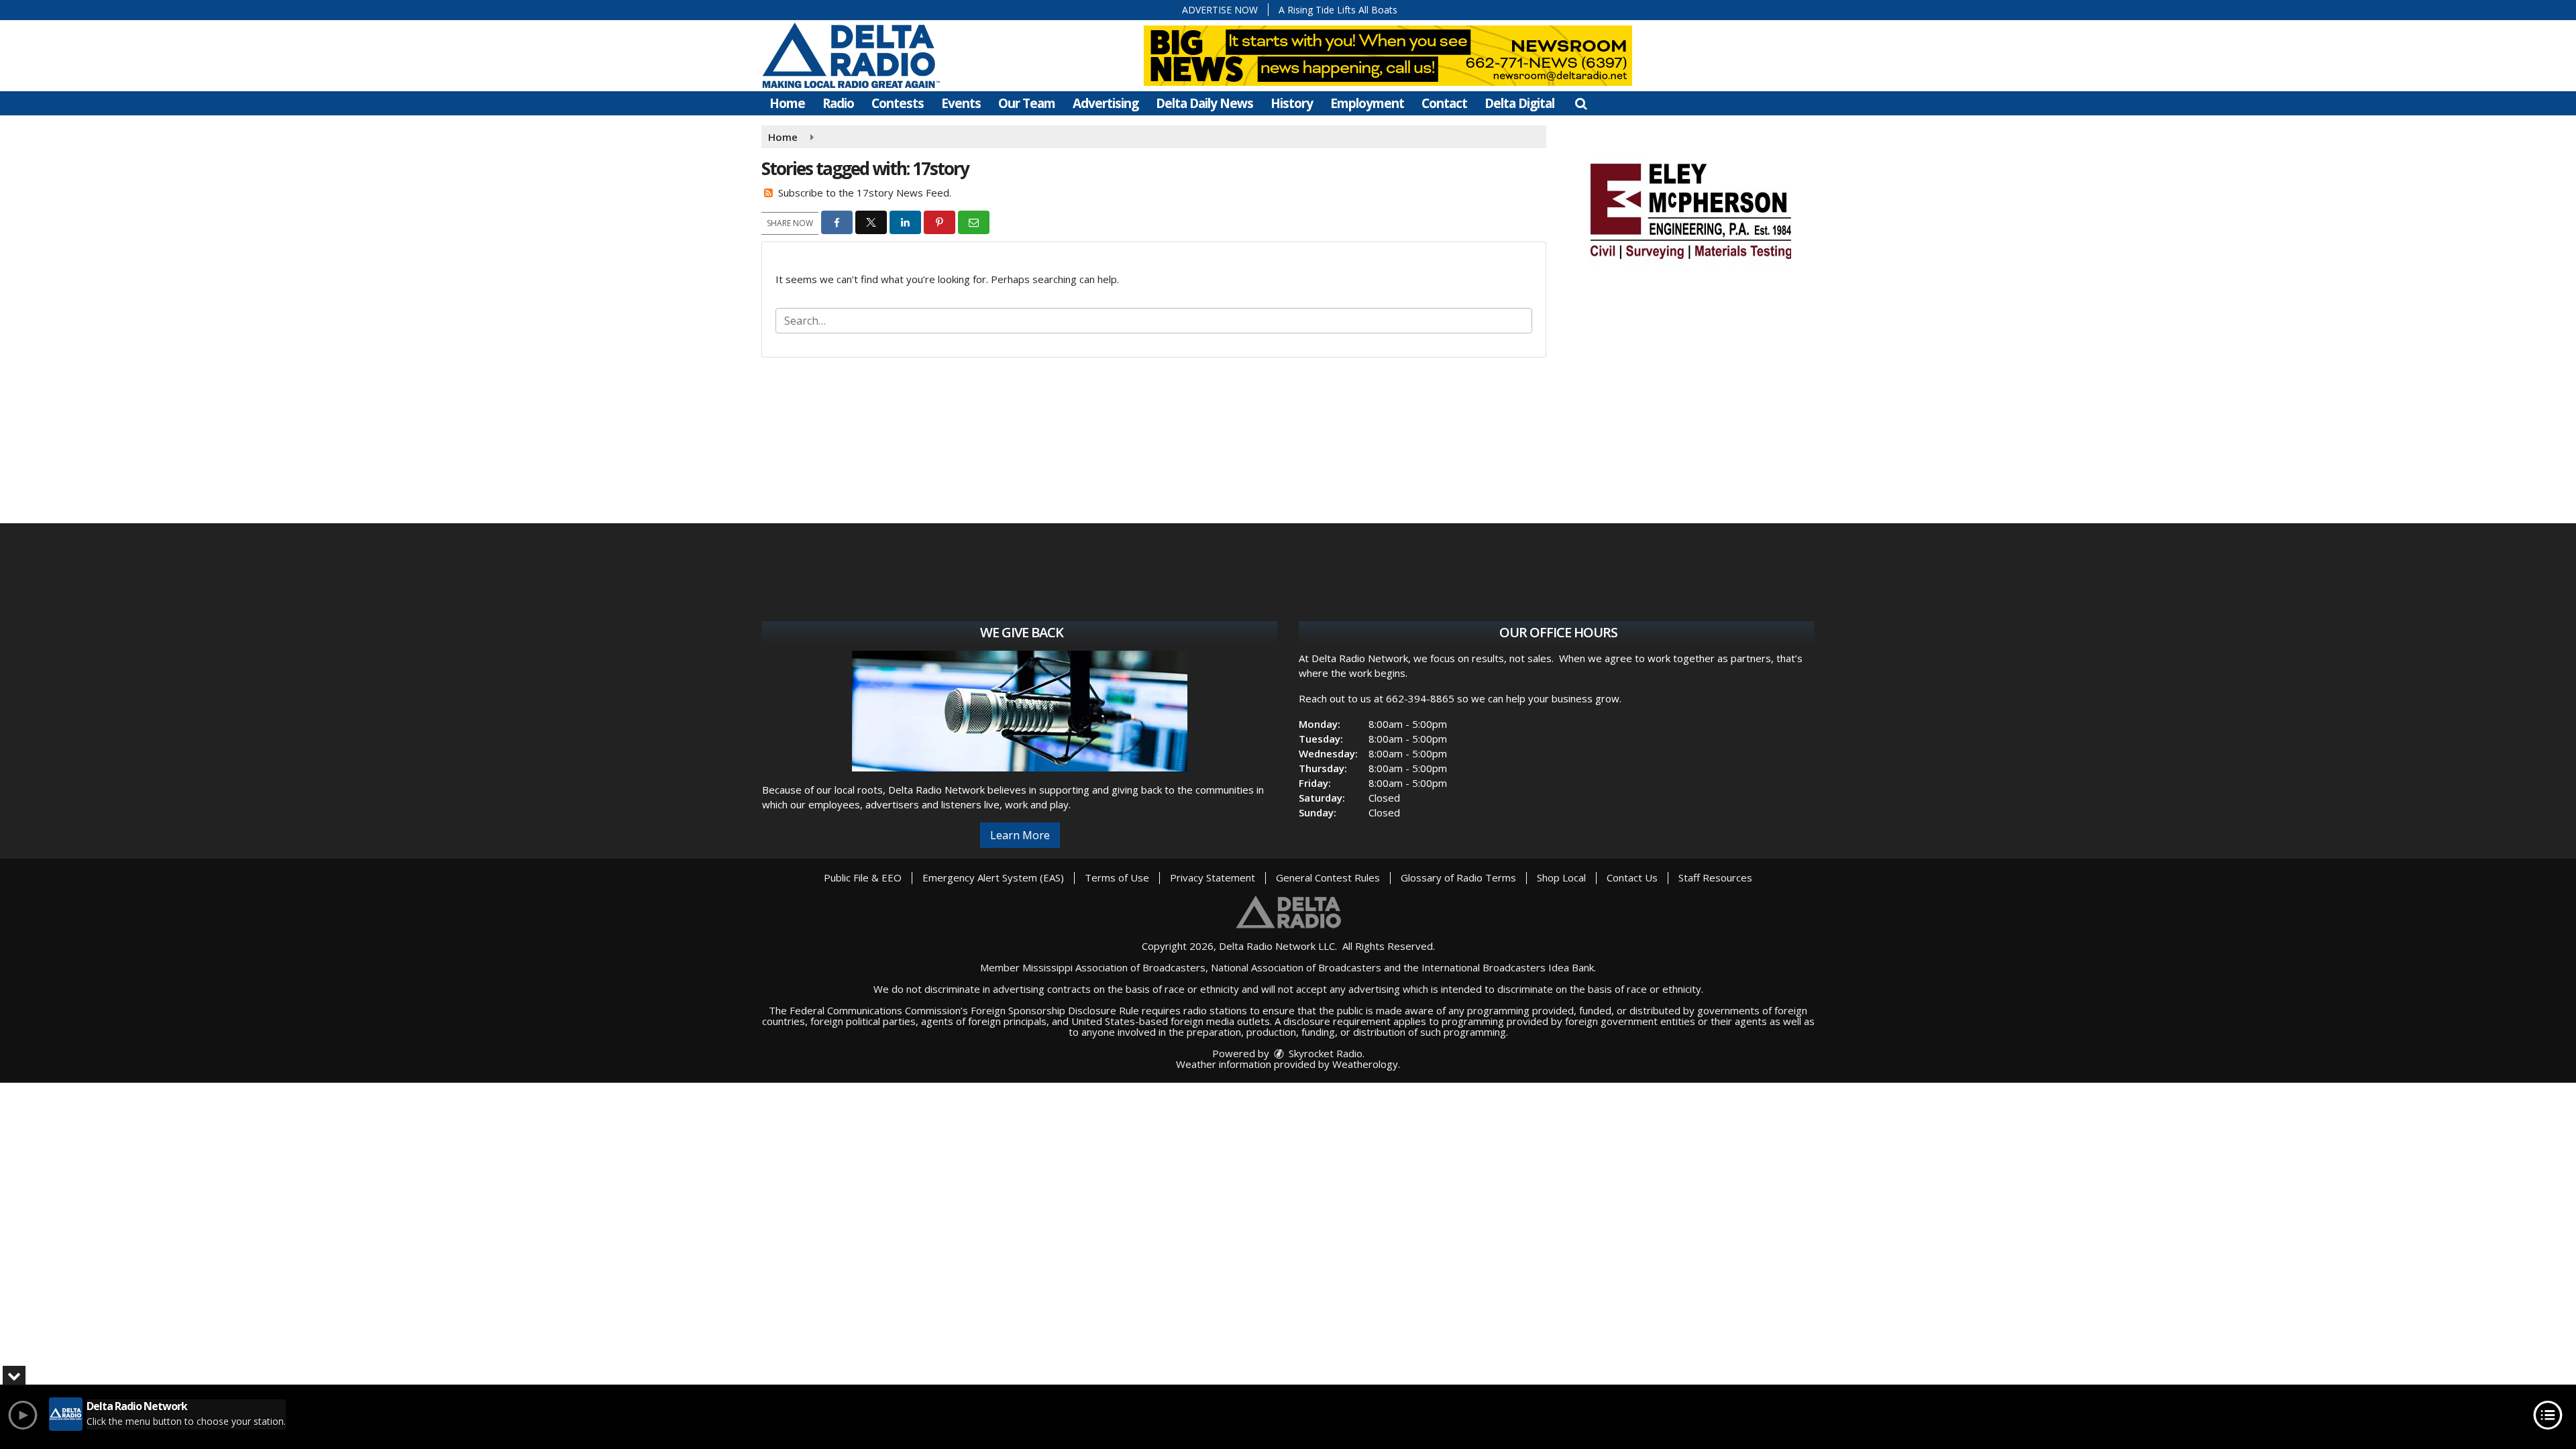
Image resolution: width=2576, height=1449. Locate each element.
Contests (898, 103)
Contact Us (1632, 877)
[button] (1581, 103)
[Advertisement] (1690, 209)
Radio (838, 103)
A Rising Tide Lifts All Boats (1338, 10)
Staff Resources (1715, 877)
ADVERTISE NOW (1220, 10)
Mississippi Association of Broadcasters (1114, 967)
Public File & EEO (863, 877)
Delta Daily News (1204, 103)
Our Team (1027, 103)
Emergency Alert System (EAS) (993, 877)
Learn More (1020, 835)
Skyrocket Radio (1324, 1053)
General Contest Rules (1328, 877)
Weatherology (1365, 1064)
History (1292, 103)
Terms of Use (1117, 877)
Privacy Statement (1213, 877)
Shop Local (1561, 877)
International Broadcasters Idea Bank (1508, 967)
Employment (1367, 103)
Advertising (1106, 103)
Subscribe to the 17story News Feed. (865, 193)
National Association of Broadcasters (1296, 967)
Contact (1444, 103)
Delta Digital (1519, 103)
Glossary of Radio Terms (1458, 877)
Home (787, 103)
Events (961, 103)
